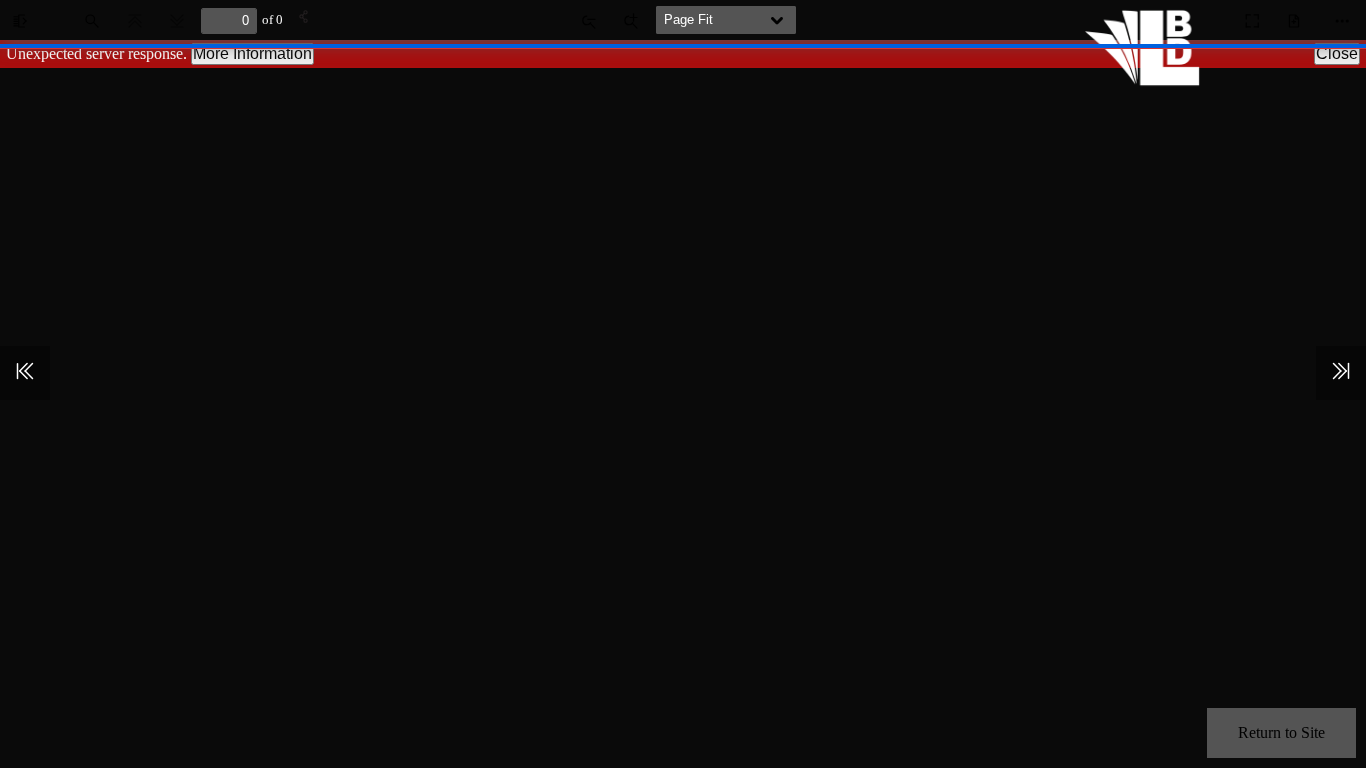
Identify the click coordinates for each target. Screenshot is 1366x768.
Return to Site (1281, 732)
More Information (252, 53)
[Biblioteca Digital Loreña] (1148, 80)
